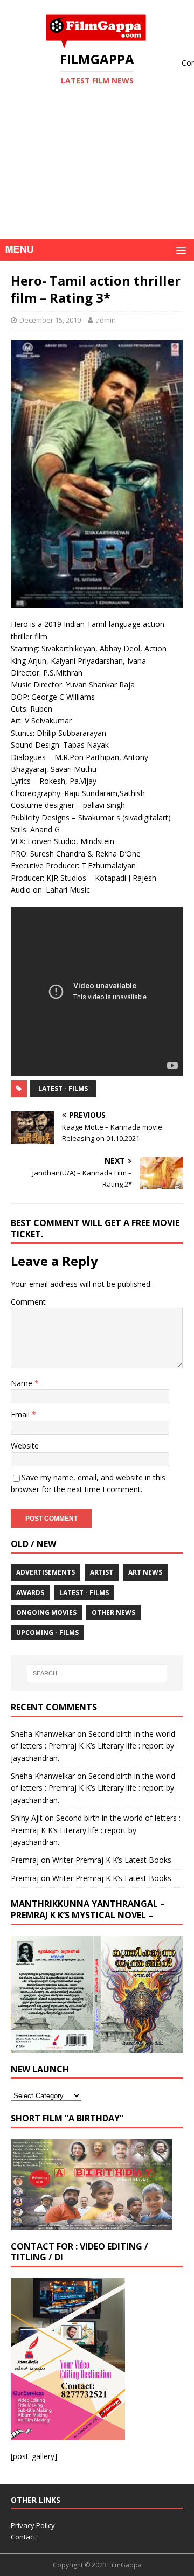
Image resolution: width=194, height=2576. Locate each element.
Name (23, 1383)
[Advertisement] (97, 179)
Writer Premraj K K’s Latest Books (112, 1860)
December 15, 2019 (50, 320)
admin (106, 320)
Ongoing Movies (46, 1613)
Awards (30, 1593)
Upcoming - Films (47, 1632)
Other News (113, 1613)
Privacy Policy (33, 2525)
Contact (23, 2537)
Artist (102, 1572)
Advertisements (46, 1572)
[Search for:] (97, 1673)
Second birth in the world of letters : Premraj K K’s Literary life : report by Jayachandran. (93, 1746)
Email (21, 1414)
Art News (145, 1572)
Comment (28, 1302)
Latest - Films (63, 1088)
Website (25, 1446)
